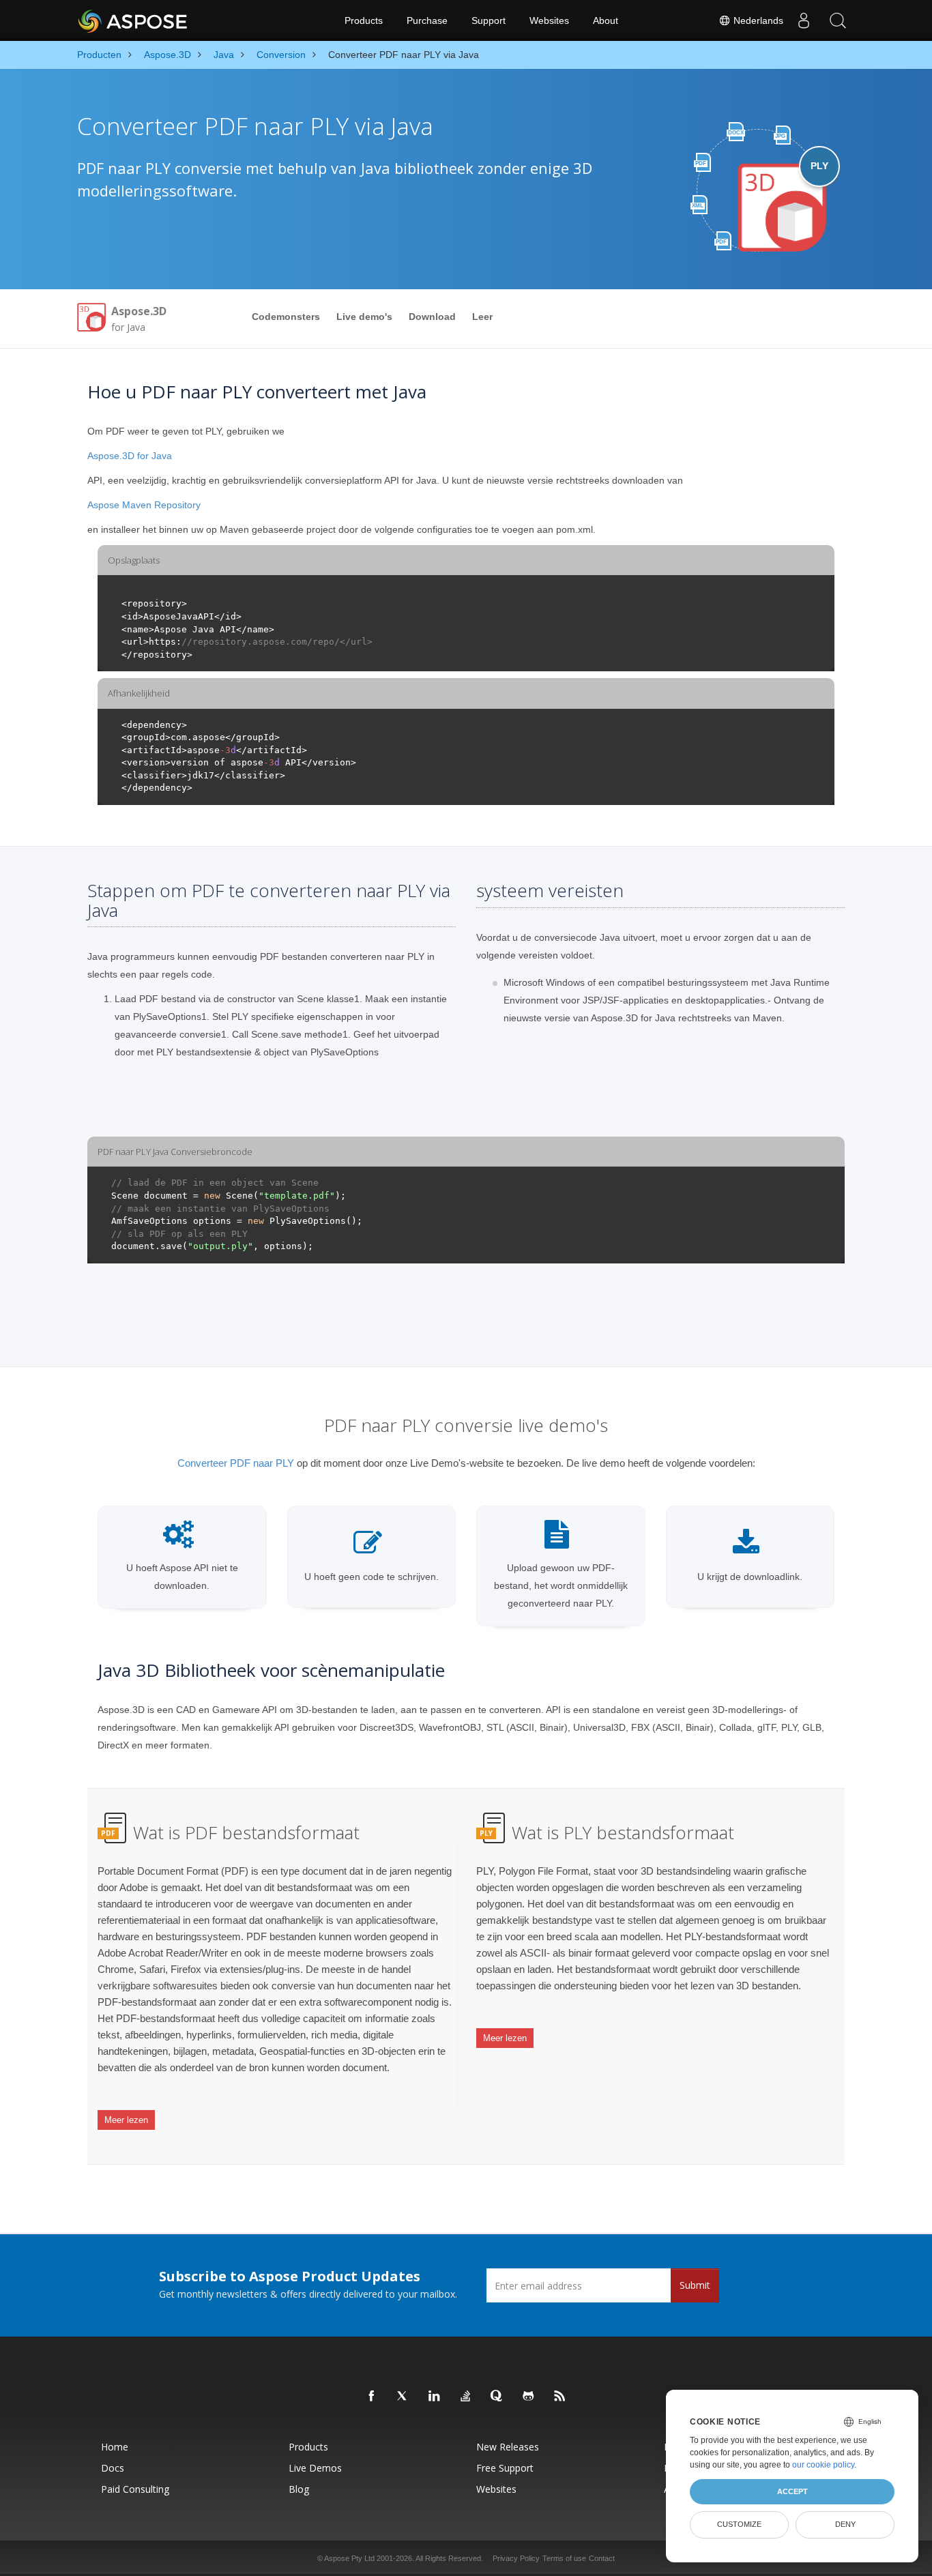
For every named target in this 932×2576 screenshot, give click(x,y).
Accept (792, 2491)
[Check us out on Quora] (497, 2397)
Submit (695, 2285)
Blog (299, 2489)
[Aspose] (133, 20)
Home (115, 2447)
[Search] (838, 20)
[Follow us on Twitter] (403, 2397)
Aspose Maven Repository (144, 505)
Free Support (505, 2468)
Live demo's (364, 317)
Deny (845, 2524)
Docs (113, 2468)
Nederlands (757, 20)
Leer (482, 317)
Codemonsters (286, 317)
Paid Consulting (135, 2489)
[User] (804, 20)
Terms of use (564, 2558)
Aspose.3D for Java (130, 456)
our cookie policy (823, 2465)
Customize (739, 2524)
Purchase (427, 20)
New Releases (508, 2447)
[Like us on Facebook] (372, 2397)
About (606, 20)
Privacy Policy (516, 2558)
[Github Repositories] (529, 2397)
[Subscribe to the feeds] (560, 2397)
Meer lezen (126, 2120)
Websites (549, 20)
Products (364, 20)
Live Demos (315, 2468)
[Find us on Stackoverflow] (466, 2397)
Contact (602, 2558)
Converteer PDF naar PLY (236, 1463)
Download (432, 317)
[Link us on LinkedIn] (435, 2397)
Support (489, 20)
